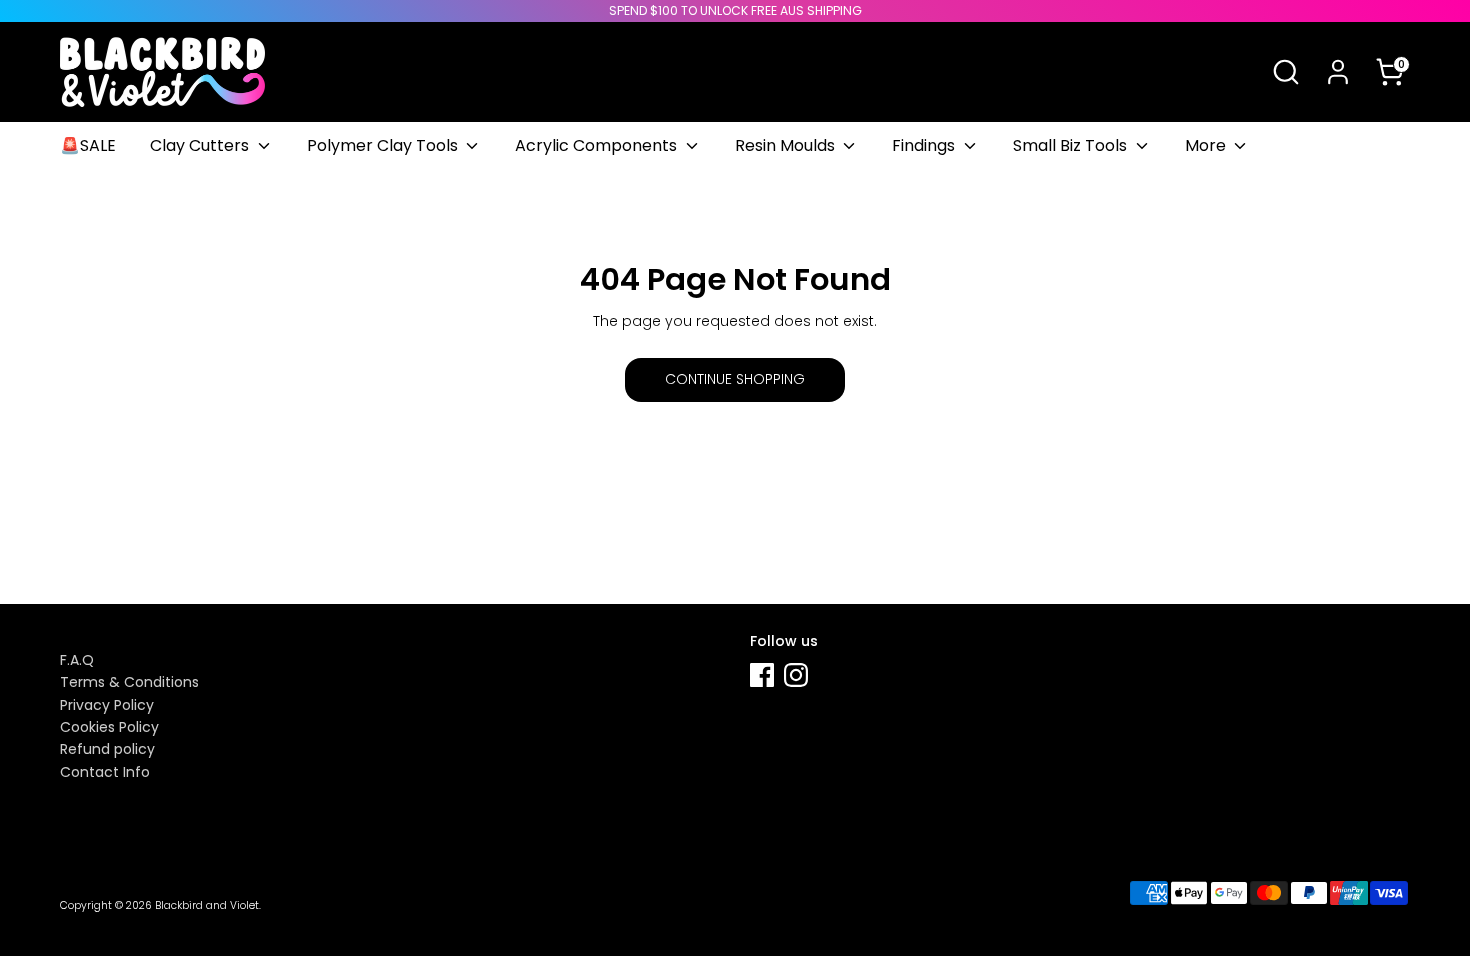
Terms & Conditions (129, 682)
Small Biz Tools (1072, 145)
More (1207, 145)
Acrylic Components (598, 145)
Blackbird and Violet (207, 905)
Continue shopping (735, 379)
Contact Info (105, 772)
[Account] (1338, 72)
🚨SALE (88, 145)
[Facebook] (762, 675)
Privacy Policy (107, 705)
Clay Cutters (201, 145)
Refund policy (107, 749)
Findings (925, 145)
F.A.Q (77, 660)
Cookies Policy (109, 727)
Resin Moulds (787, 145)
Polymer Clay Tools (384, 145)
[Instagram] (796, 675)
